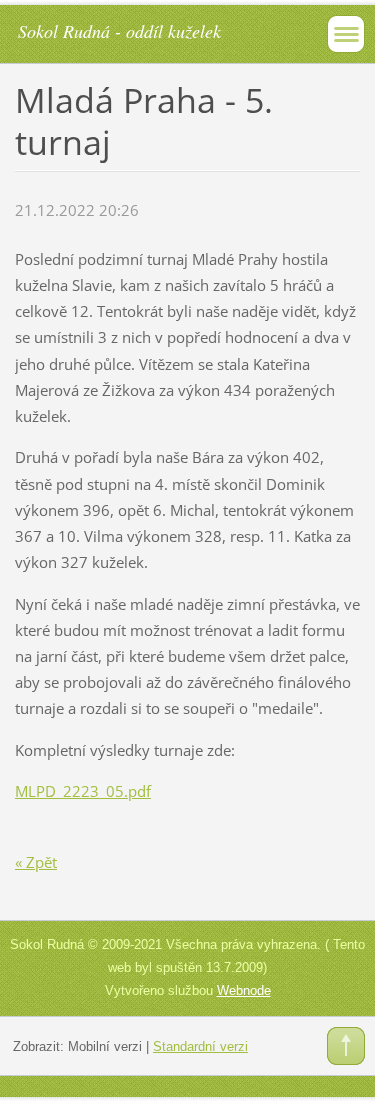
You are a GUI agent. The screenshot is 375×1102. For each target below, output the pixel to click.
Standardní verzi (200, 1046)
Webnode (244, 990)
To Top (346, 1046)
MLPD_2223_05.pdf (83, 791)
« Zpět (36, 862)
